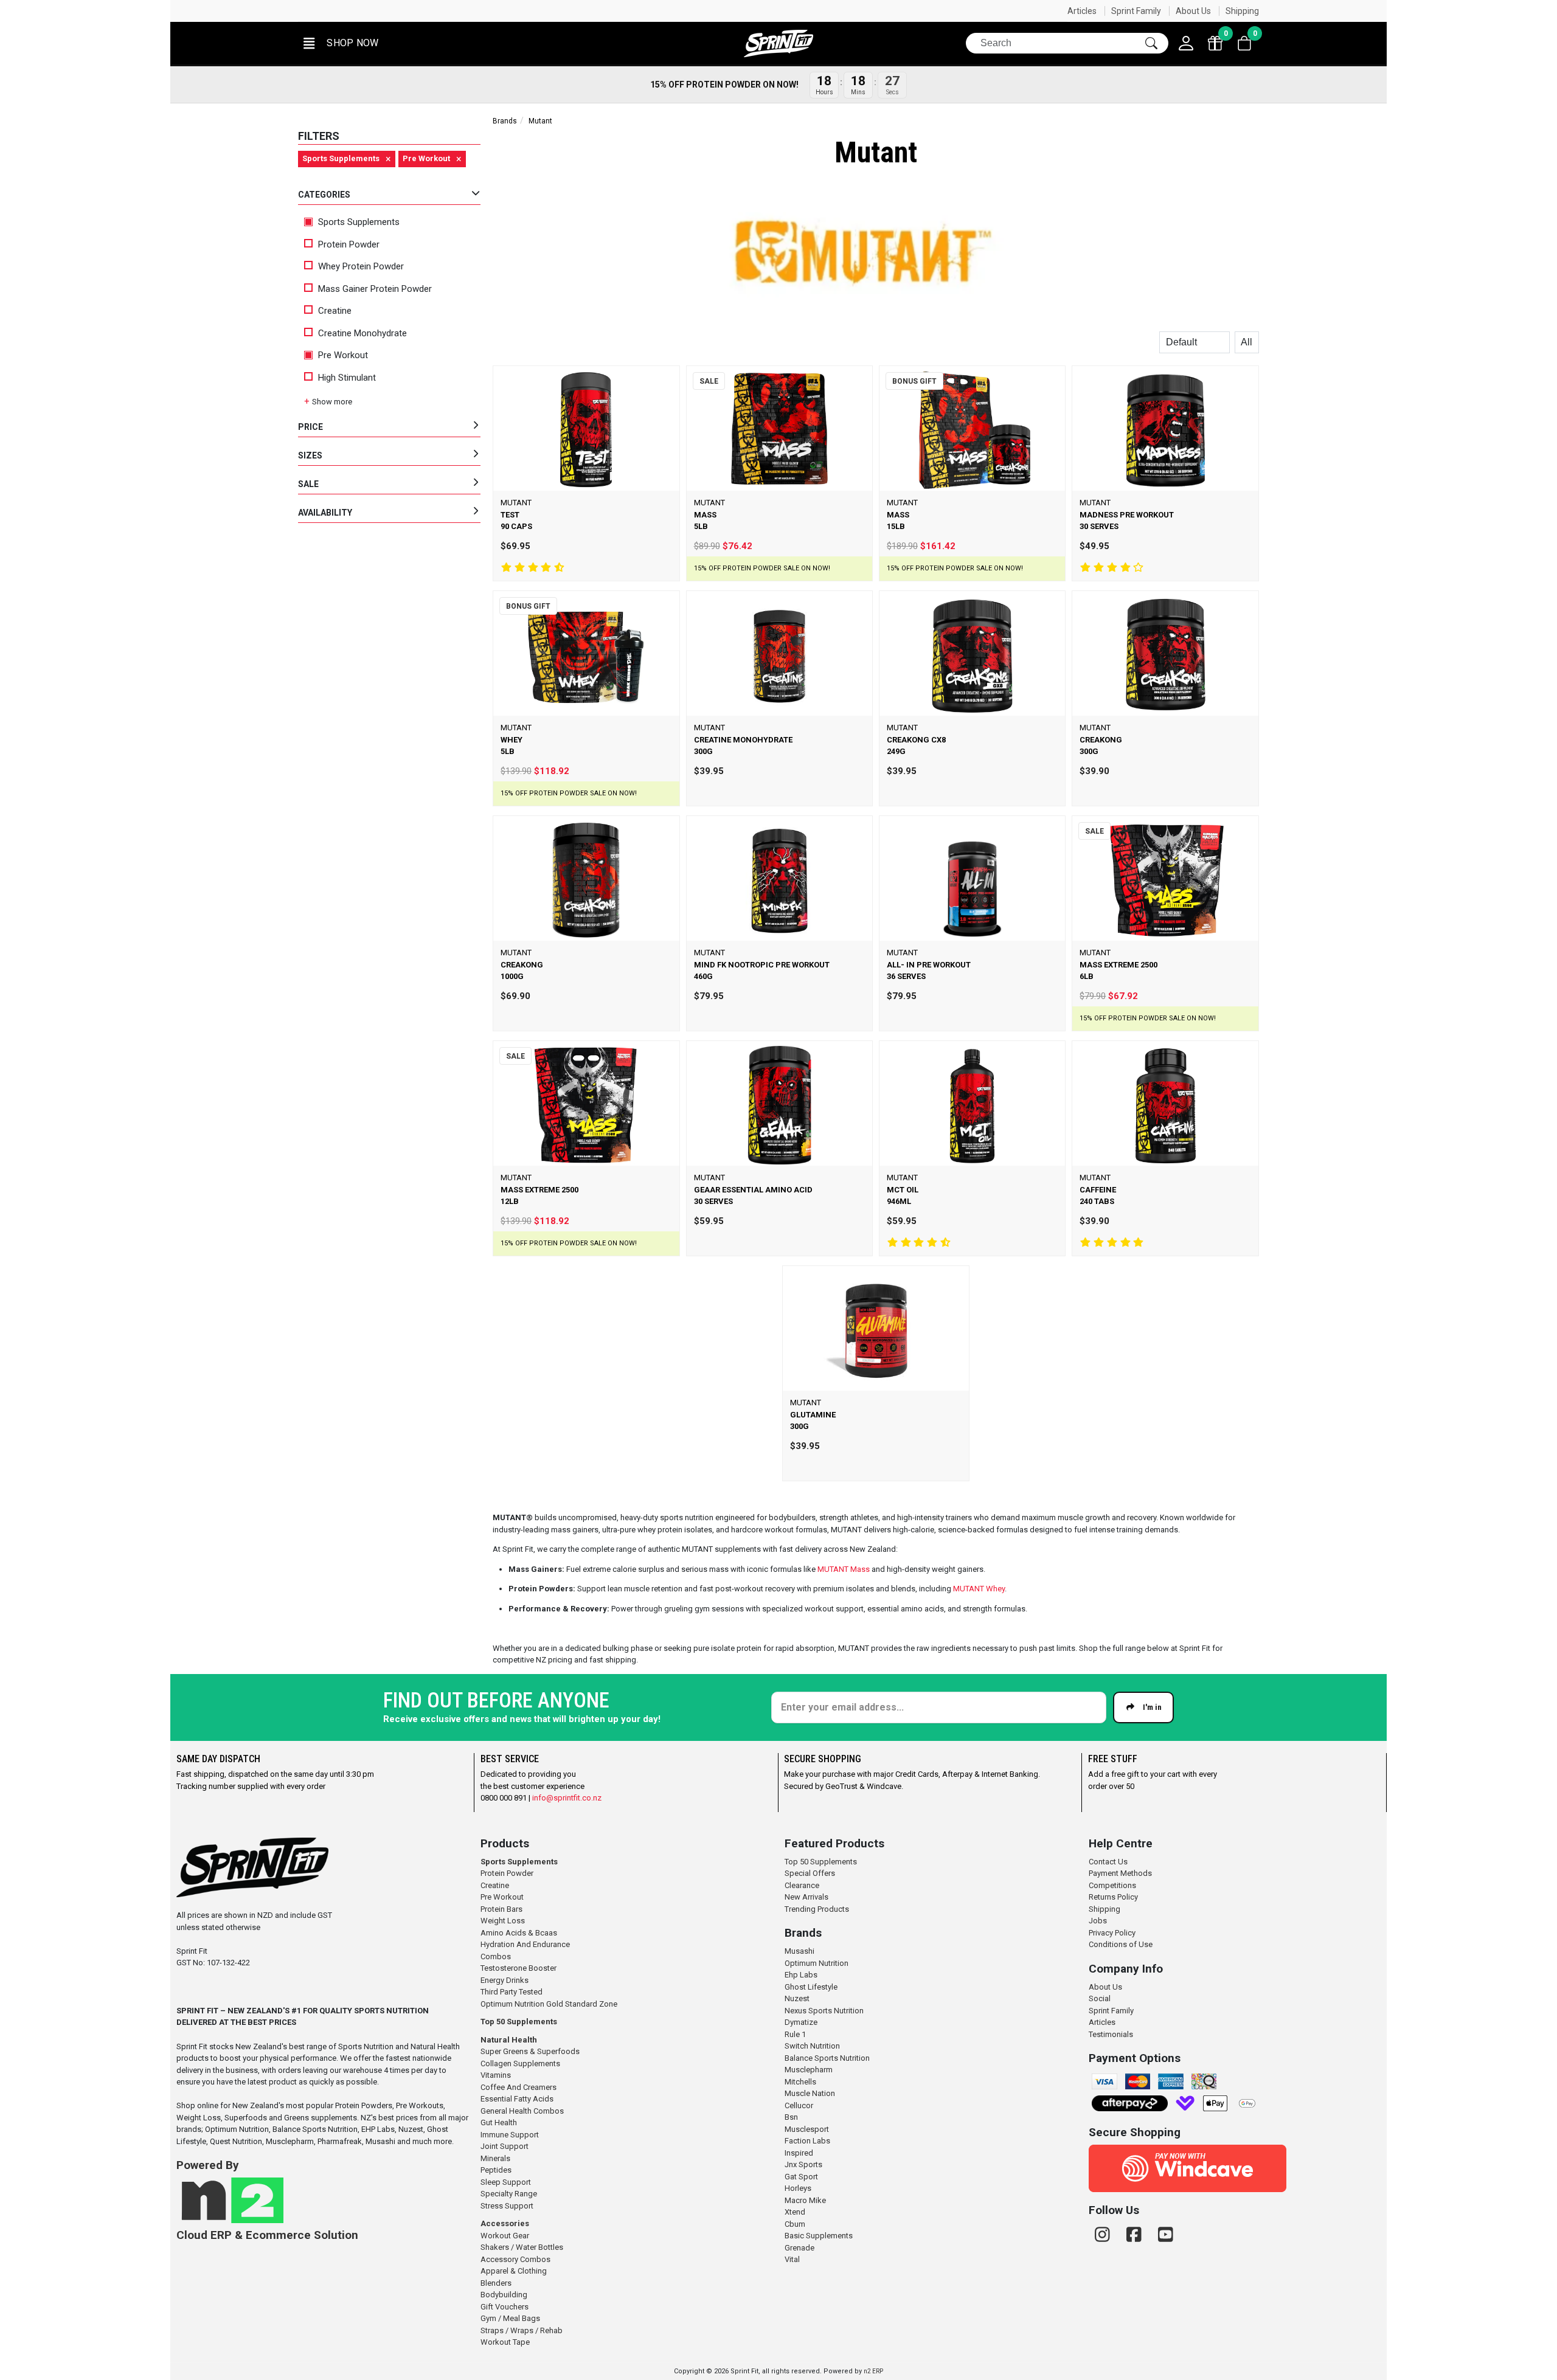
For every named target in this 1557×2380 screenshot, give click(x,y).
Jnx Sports (803, 2164)
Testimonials (1111, 2034)
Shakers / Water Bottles (522, 2247)
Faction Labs (807, 2141)
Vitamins (496, 2075)
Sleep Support (506, 2182)
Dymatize (801, 2022)
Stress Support (507, 2206)
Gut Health (499, 2122)
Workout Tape (505, 2342)
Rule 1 (795, 2034)
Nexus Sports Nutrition (824, 2011)
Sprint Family (1136, 11)
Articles (1082, 11)
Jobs (1098, 1921)
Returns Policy (1113, 1897)
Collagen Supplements (520, 2063)
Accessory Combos (515, 2259)
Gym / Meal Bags (510, 2318)
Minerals (495, 2158)
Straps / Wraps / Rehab (522, 2330)
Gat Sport (801, 2177)
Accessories (505, 2223)
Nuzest (797, 1998)
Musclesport (807, 2129)
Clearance (802, 1885)
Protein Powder (349, 244)
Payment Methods (1120, 1873)
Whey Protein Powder (361, 266)
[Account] (1186, 43)
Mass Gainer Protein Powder (375, 289)
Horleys (798, 2188)
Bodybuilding (504, 2295)
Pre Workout (342, 355)
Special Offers (810, 1873)
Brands (505, 121)
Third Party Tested (511, 1992)
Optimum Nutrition (817, 1963)
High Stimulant (347, 378)
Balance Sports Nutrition (827, 2058)
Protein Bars (501, 1909)
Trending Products (817, 1909)
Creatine (335, 311)
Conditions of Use (1121, 1944)
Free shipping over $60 (1027, 11)
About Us (1193, 11)
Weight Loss (503, 1921)
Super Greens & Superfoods (530, 2051)
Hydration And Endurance (525, 1944)
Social (1100, 1998)
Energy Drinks (505, 1980)
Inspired (799, 2153)
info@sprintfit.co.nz (567, 1798)
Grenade (799, 2248)
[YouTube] (1166, 2235)
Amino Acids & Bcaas (519, 1933)
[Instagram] (1104, 2235)
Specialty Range (509, 2194)
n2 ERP (873, 2371)
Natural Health (509, 2040)
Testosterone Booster (518, 1968)
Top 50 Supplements (519, 2022)
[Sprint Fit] (778, 43)
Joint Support (505, 2146)
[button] (340, 43)
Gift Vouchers (505, 2307)
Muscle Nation (810, 2093)
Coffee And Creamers (518, 2087)
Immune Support (510, 2135)
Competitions (1112, 1885)
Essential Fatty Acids (517, 2099)
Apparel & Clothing (514, 2271)
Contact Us (1108, 1862)
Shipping (1242, 11)
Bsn (791, 2117)
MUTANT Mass (844, 1569)
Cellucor (799, 2105)
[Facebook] (1136, 2235)
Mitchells (800, 2082)
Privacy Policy (1112, 1933)
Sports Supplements (358, 222)
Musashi (799, 1951)
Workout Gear (505, 2236)
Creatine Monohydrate (362, 333)
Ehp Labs (801, 1975)
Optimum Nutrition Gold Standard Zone (549, 2004)
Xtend (795, 2212)
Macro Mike (805, 2200)
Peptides (496, 2170)
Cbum (795, 2224)
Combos (496, 1956)
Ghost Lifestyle (811, 1987)
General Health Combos (522, 2111)
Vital (792, 2259)
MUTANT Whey (979, 1589)
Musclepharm (809, 2070)
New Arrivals (806, 1897)
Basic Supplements (819, 2236)
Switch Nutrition (812, 2046)
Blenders (496, 2283)
